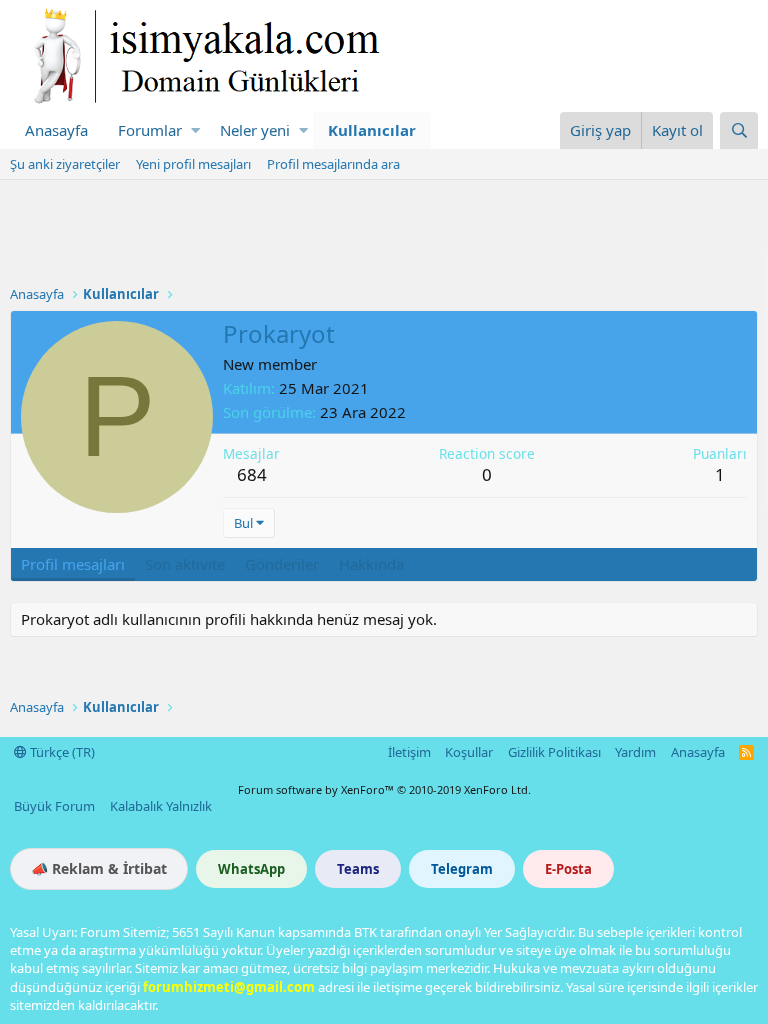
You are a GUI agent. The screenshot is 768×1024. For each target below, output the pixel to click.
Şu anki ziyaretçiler (65, 164)
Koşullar (469, 752)
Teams (358, 869)
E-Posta (568, 869)
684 (252, 474)
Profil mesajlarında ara (333, 164)
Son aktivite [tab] (185, 564)
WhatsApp (251, 869)
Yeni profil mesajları (193, 164)
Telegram (462, 869)
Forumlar (150, 130)
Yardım (635, 752)
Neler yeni (255, 130)
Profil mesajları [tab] (73, 564)
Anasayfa (56, 130)
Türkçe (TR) (61, 752)
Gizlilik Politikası (554, 752)
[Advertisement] (384, 235)
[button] (195, 130)
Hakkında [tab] (371, 564)
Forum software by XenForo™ (384, 789)
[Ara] (739, 130)
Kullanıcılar (372, 130)
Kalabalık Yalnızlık (161, 806)
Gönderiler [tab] (282, 564)
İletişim (409, 752)
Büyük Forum (54, 806)
